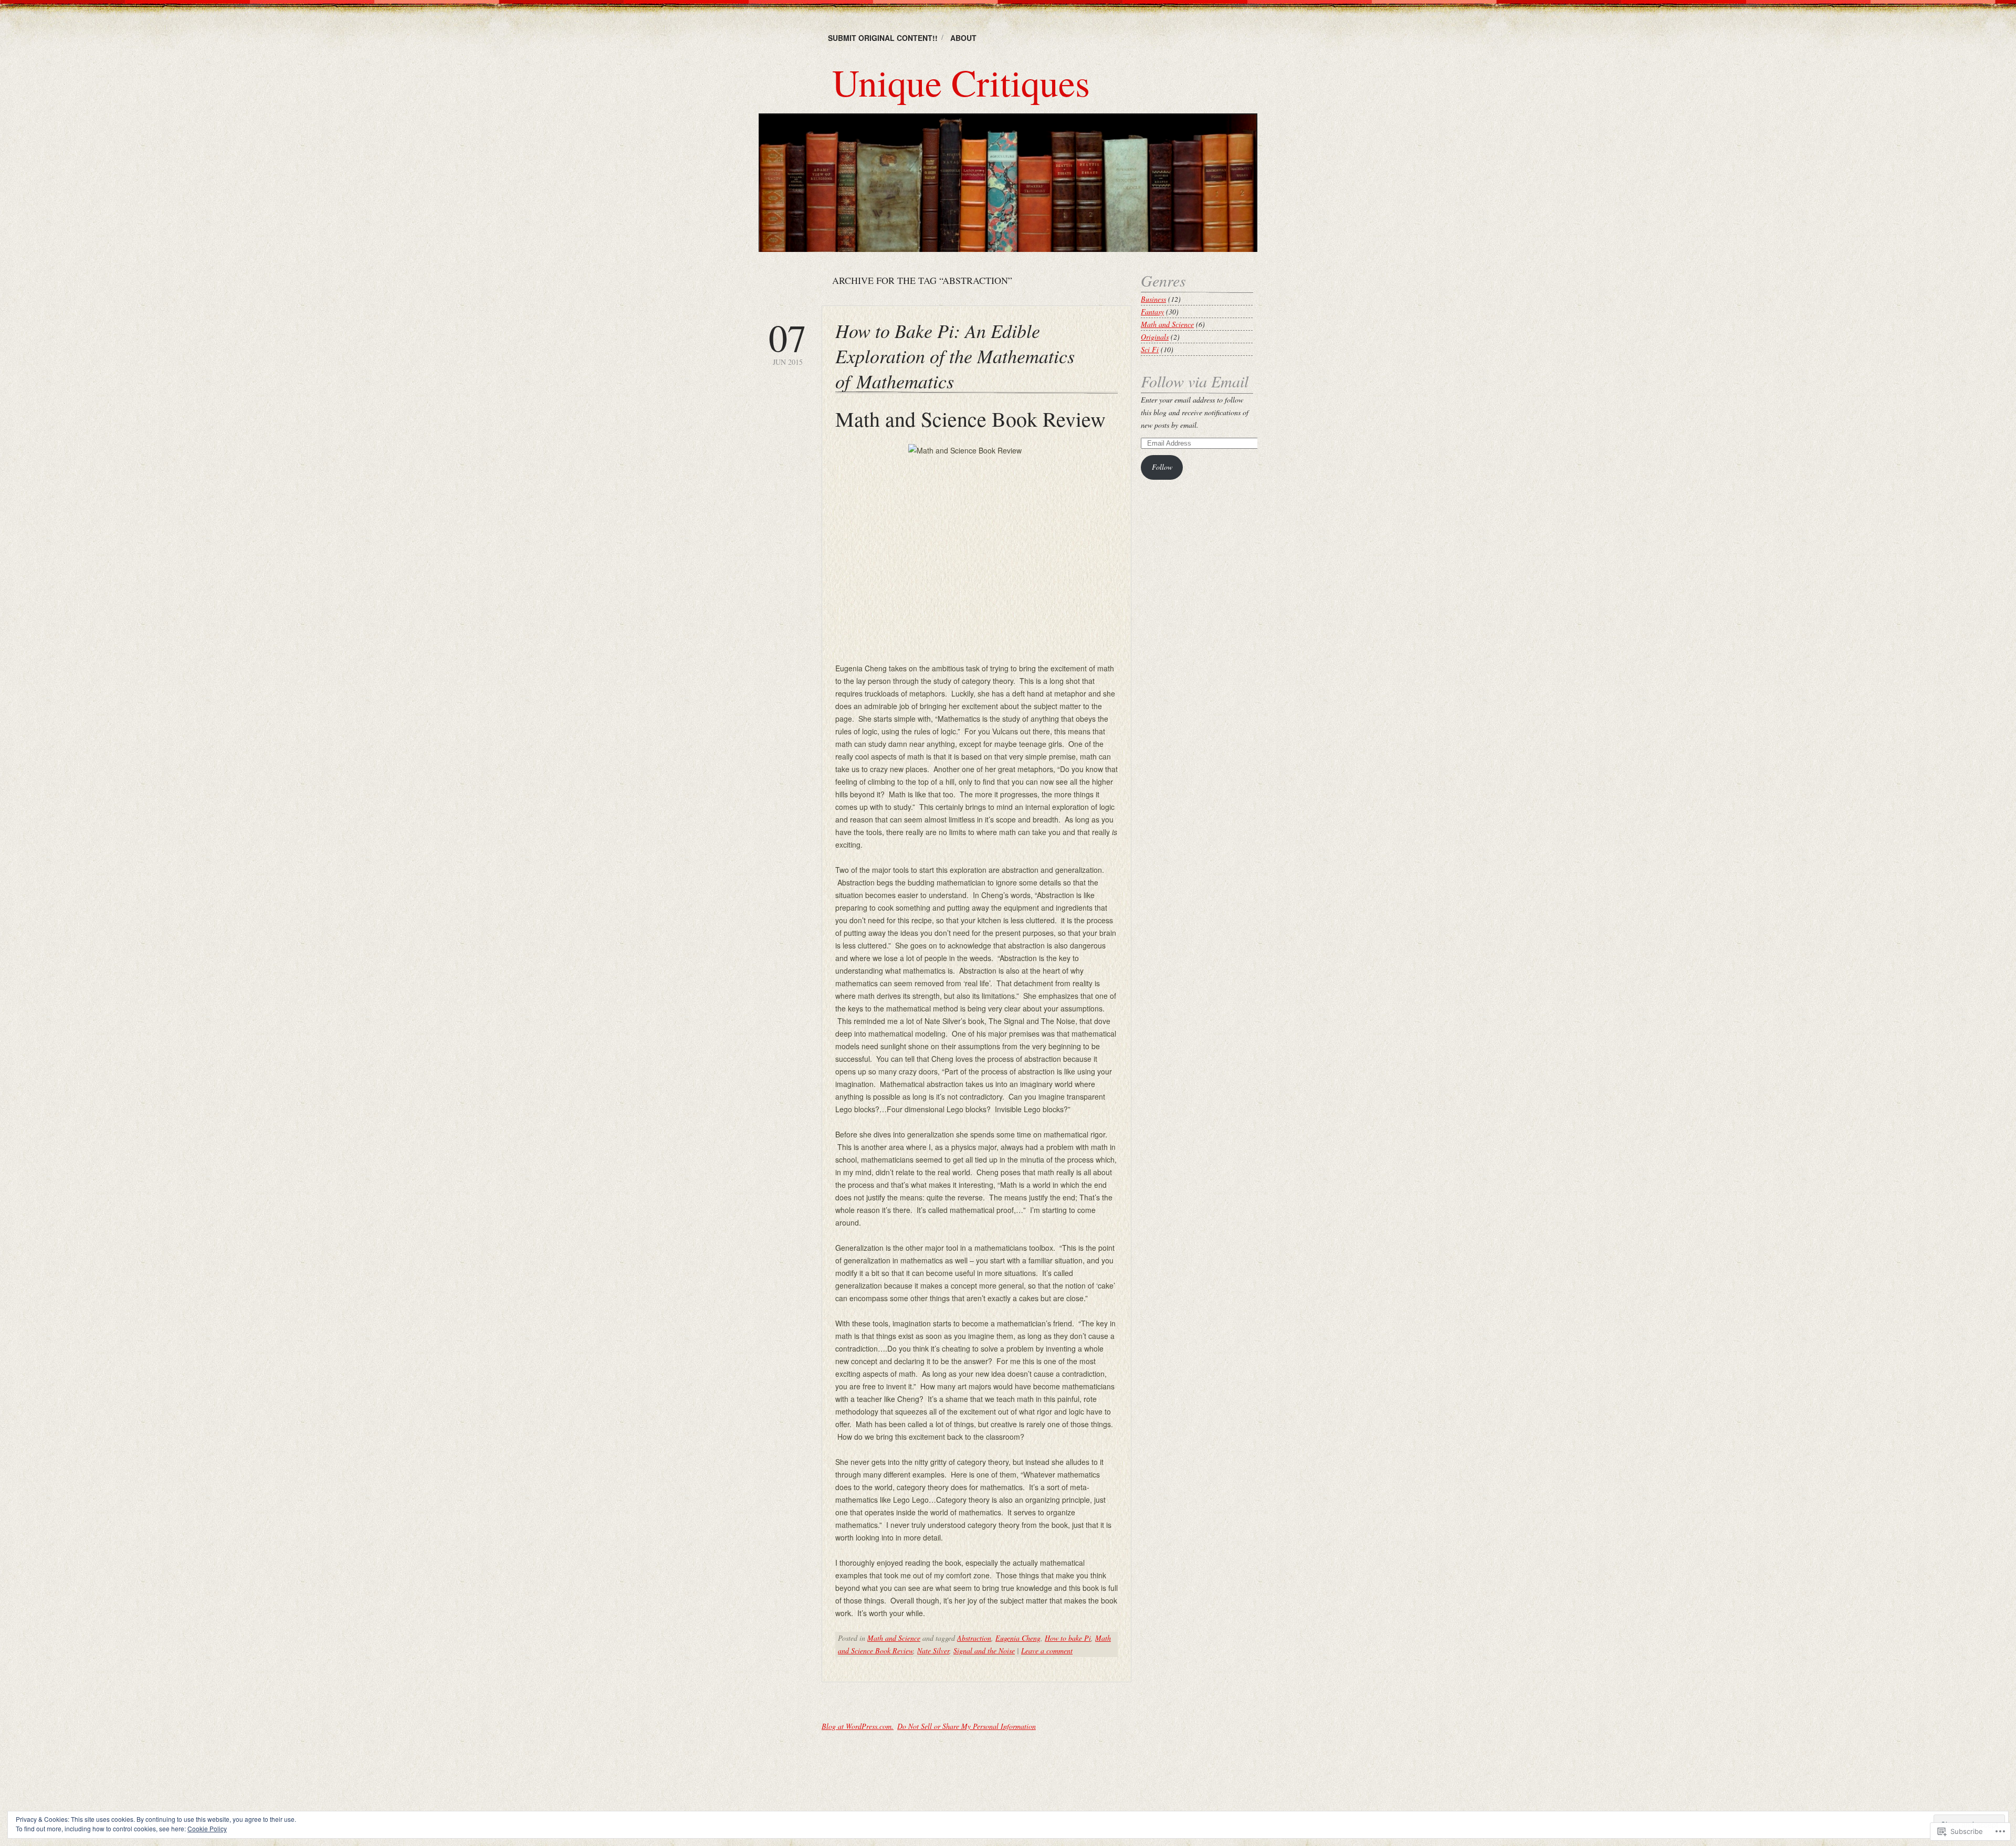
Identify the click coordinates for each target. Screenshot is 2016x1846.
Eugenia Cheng (1018, 1638)
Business (1153, 299)
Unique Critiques (961, 82)
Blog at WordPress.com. (858, 1726)
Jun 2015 (787, 342)
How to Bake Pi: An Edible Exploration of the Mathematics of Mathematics (955, 356)
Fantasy (1152, 312)
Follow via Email (1195, 381)
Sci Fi (1150, 349)
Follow (1162, 467)
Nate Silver (933, 1650)
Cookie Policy (207, 1828)
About (963, 38)
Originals (1155, 337)
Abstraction (974, 1638)
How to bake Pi (1068, 1638)
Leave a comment (1047, 1650)
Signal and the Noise (984, 1650)
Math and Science (894, 1638)
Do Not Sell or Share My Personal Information (967, 1726)
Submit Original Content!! (883, 38)
